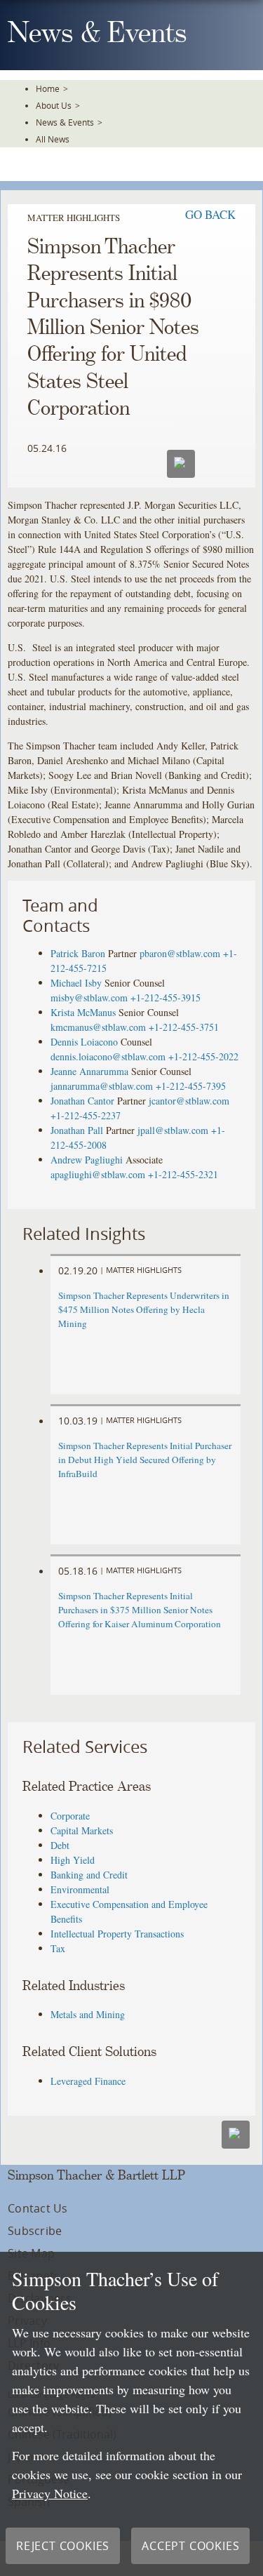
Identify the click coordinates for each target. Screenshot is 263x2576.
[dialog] (131, 2414)
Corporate (70, 1816)
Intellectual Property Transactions (117, 1934)
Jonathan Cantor (82, 1101)
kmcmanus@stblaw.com (98, 1027)
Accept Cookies (190, 2546)
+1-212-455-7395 (191, 1086)
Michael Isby (76, 983)
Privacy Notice (50, 2493)
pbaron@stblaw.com (180, 953)
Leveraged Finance (88, 2081)
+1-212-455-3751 (184, 1027)
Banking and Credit (89, 1875)
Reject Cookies (63, 2546)
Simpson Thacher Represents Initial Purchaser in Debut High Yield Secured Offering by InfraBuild (145, 1460)
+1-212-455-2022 (203, 1056)
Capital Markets (82, 1830)
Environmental (80, 1889)
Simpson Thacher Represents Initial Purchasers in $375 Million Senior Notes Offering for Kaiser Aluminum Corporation (140, 1610)
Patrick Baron (78, 953)
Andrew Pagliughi (87, 1160)
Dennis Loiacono (84, 1042)
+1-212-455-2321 (183, 1174)
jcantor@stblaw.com (189, 1101)
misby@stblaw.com (89, 997)
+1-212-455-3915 (166, 997)
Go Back (210, 214)
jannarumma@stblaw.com (102, 1086)
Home (48, 88)
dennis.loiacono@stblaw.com (108, 1056)
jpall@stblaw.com (173, 1130)
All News (53, 139)
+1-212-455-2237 (86, 1115)
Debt (60, 1845)
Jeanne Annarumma (89, 1071)
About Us (54, 105)
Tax (58, 1948)
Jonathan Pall (77, 1130)
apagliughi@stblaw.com (98, 1174)
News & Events (65, 122)
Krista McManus (83, 1012)
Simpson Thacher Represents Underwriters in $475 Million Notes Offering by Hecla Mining (144, 1309)
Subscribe (35, 2231)
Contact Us (38, 2208)
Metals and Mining (88, 2014)
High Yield (73, 1860)
